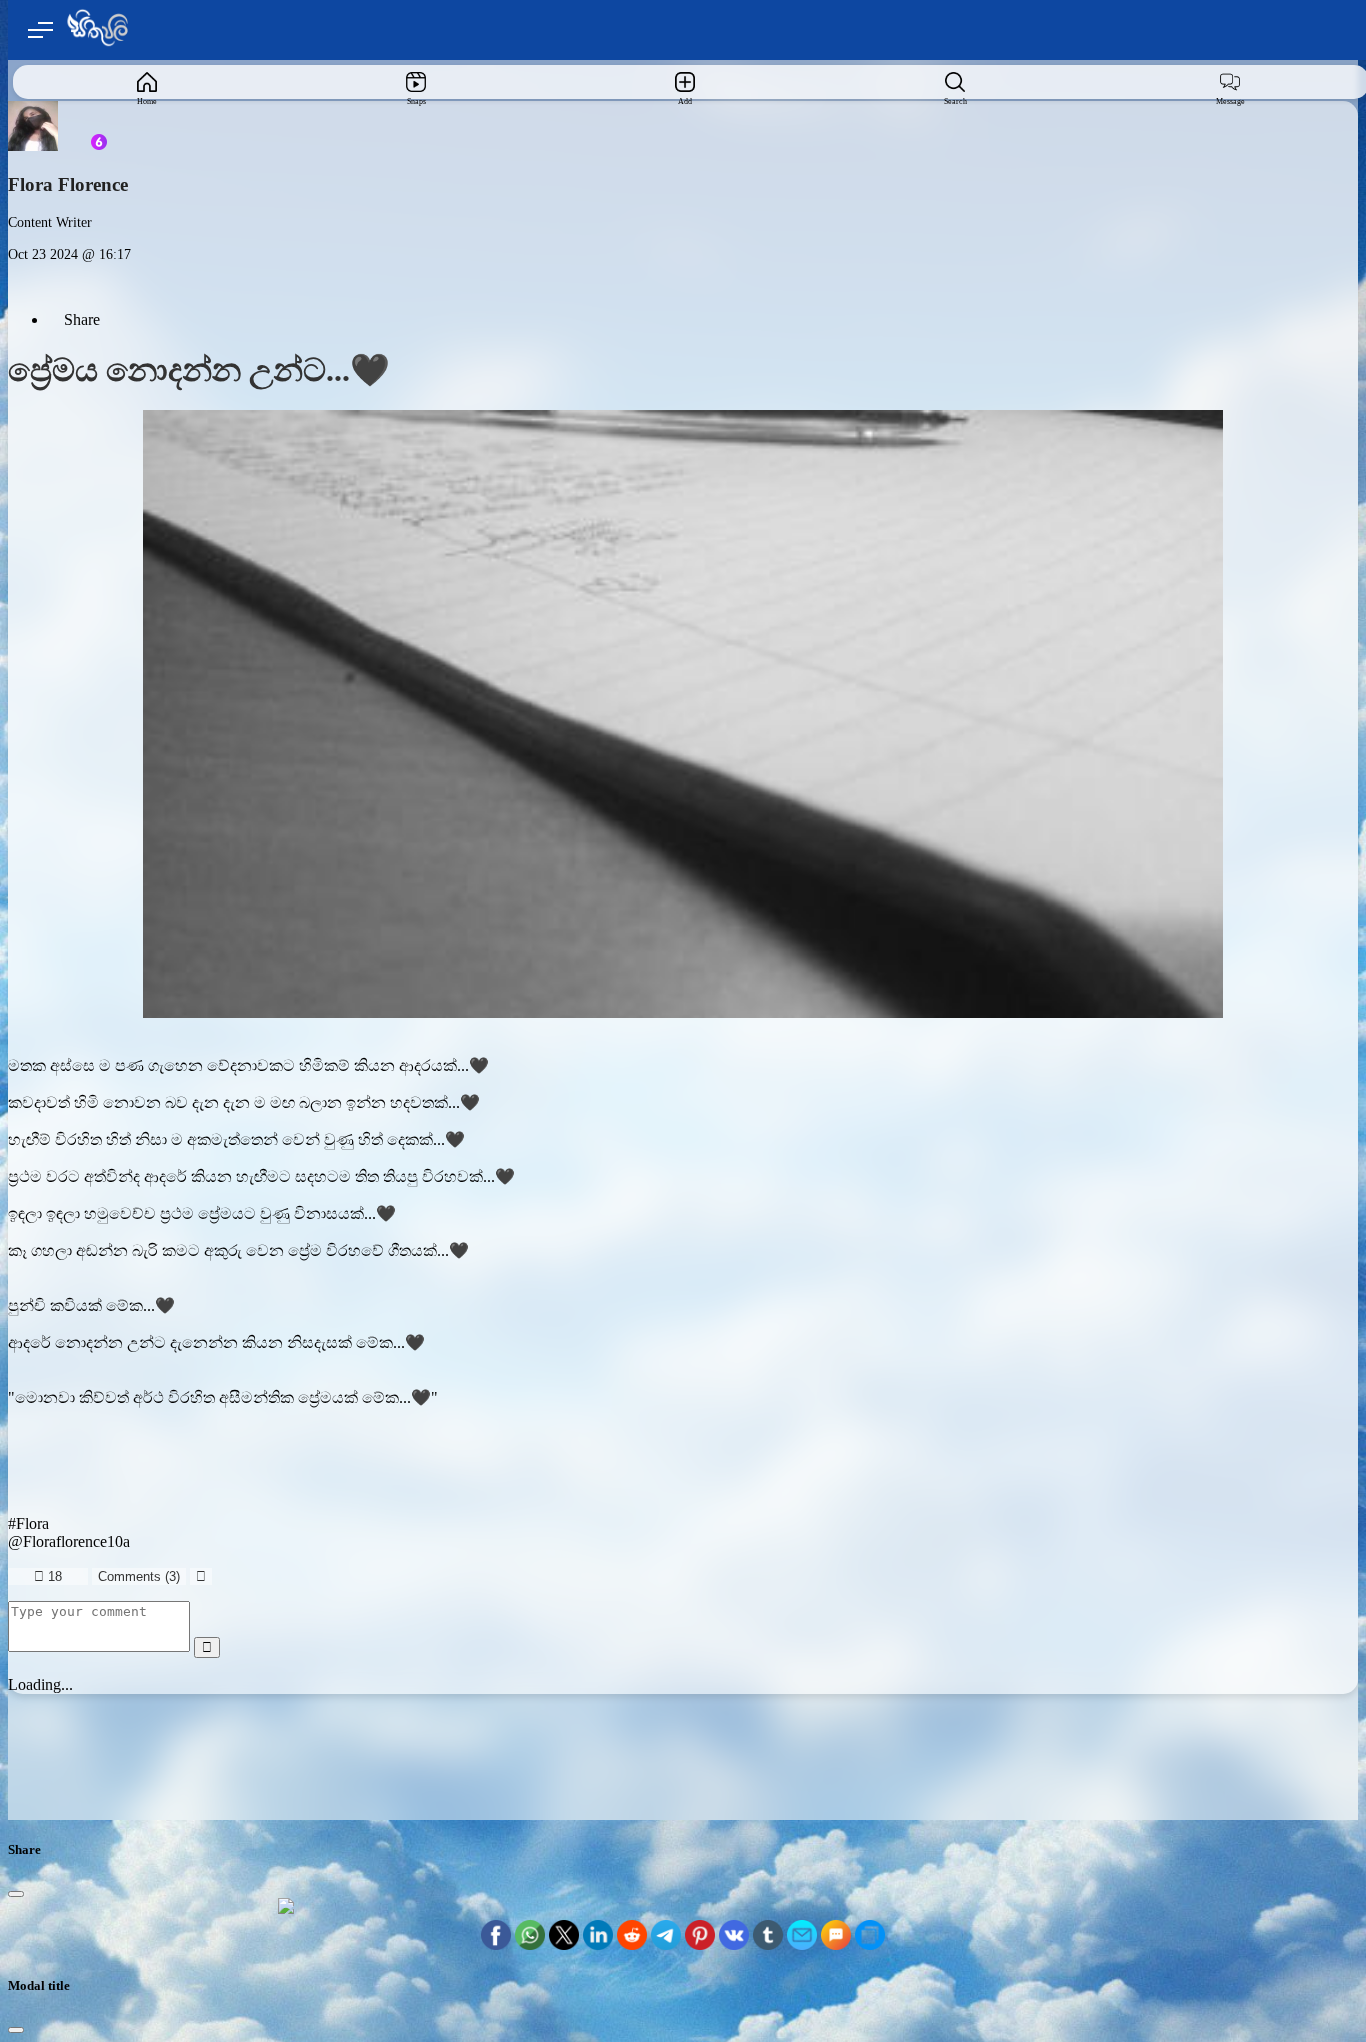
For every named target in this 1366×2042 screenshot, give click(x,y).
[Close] (16, 1894)
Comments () (139, 1576)
